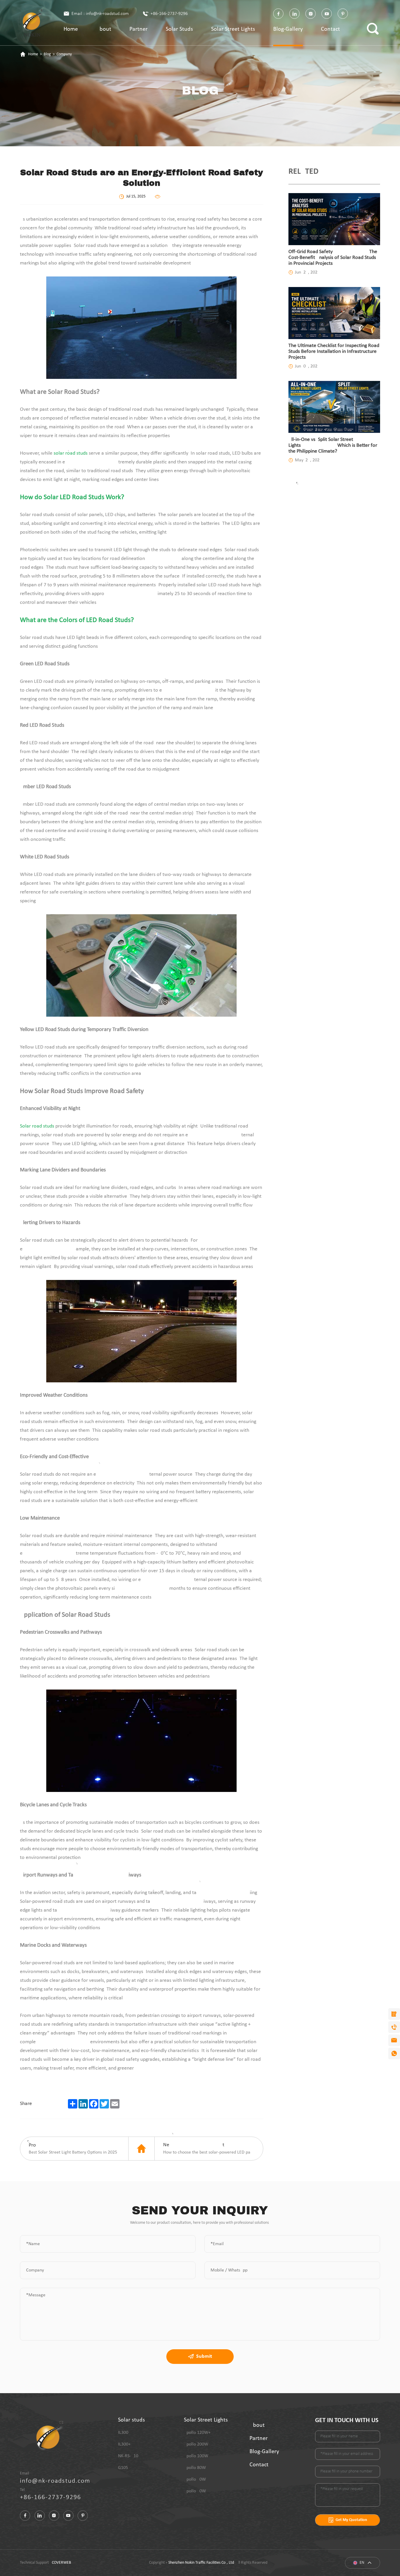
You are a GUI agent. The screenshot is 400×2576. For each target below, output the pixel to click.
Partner (139, 29)
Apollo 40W (195, 2491)
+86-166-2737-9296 (169, 14)
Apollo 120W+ (197, 2433)
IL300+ (124, 2444)
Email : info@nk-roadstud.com (100, 14)
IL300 (123, 2433)
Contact (330, 29)
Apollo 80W (195, 2468)
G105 (123, 2468)
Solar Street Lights (233, 29)
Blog (47, 54)
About (104, 29)
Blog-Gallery (288, 29)
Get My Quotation (351, 2520)
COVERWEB (61, 2563)
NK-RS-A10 (128, 2456)
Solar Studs (179, 29)
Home (71, 29)
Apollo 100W (196, 2456)
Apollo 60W (195, 2479)
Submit (204, 2356)
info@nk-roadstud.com (55, 2481)
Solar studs (131, 2420)
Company (64, 54)
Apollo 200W (196, 2444)
